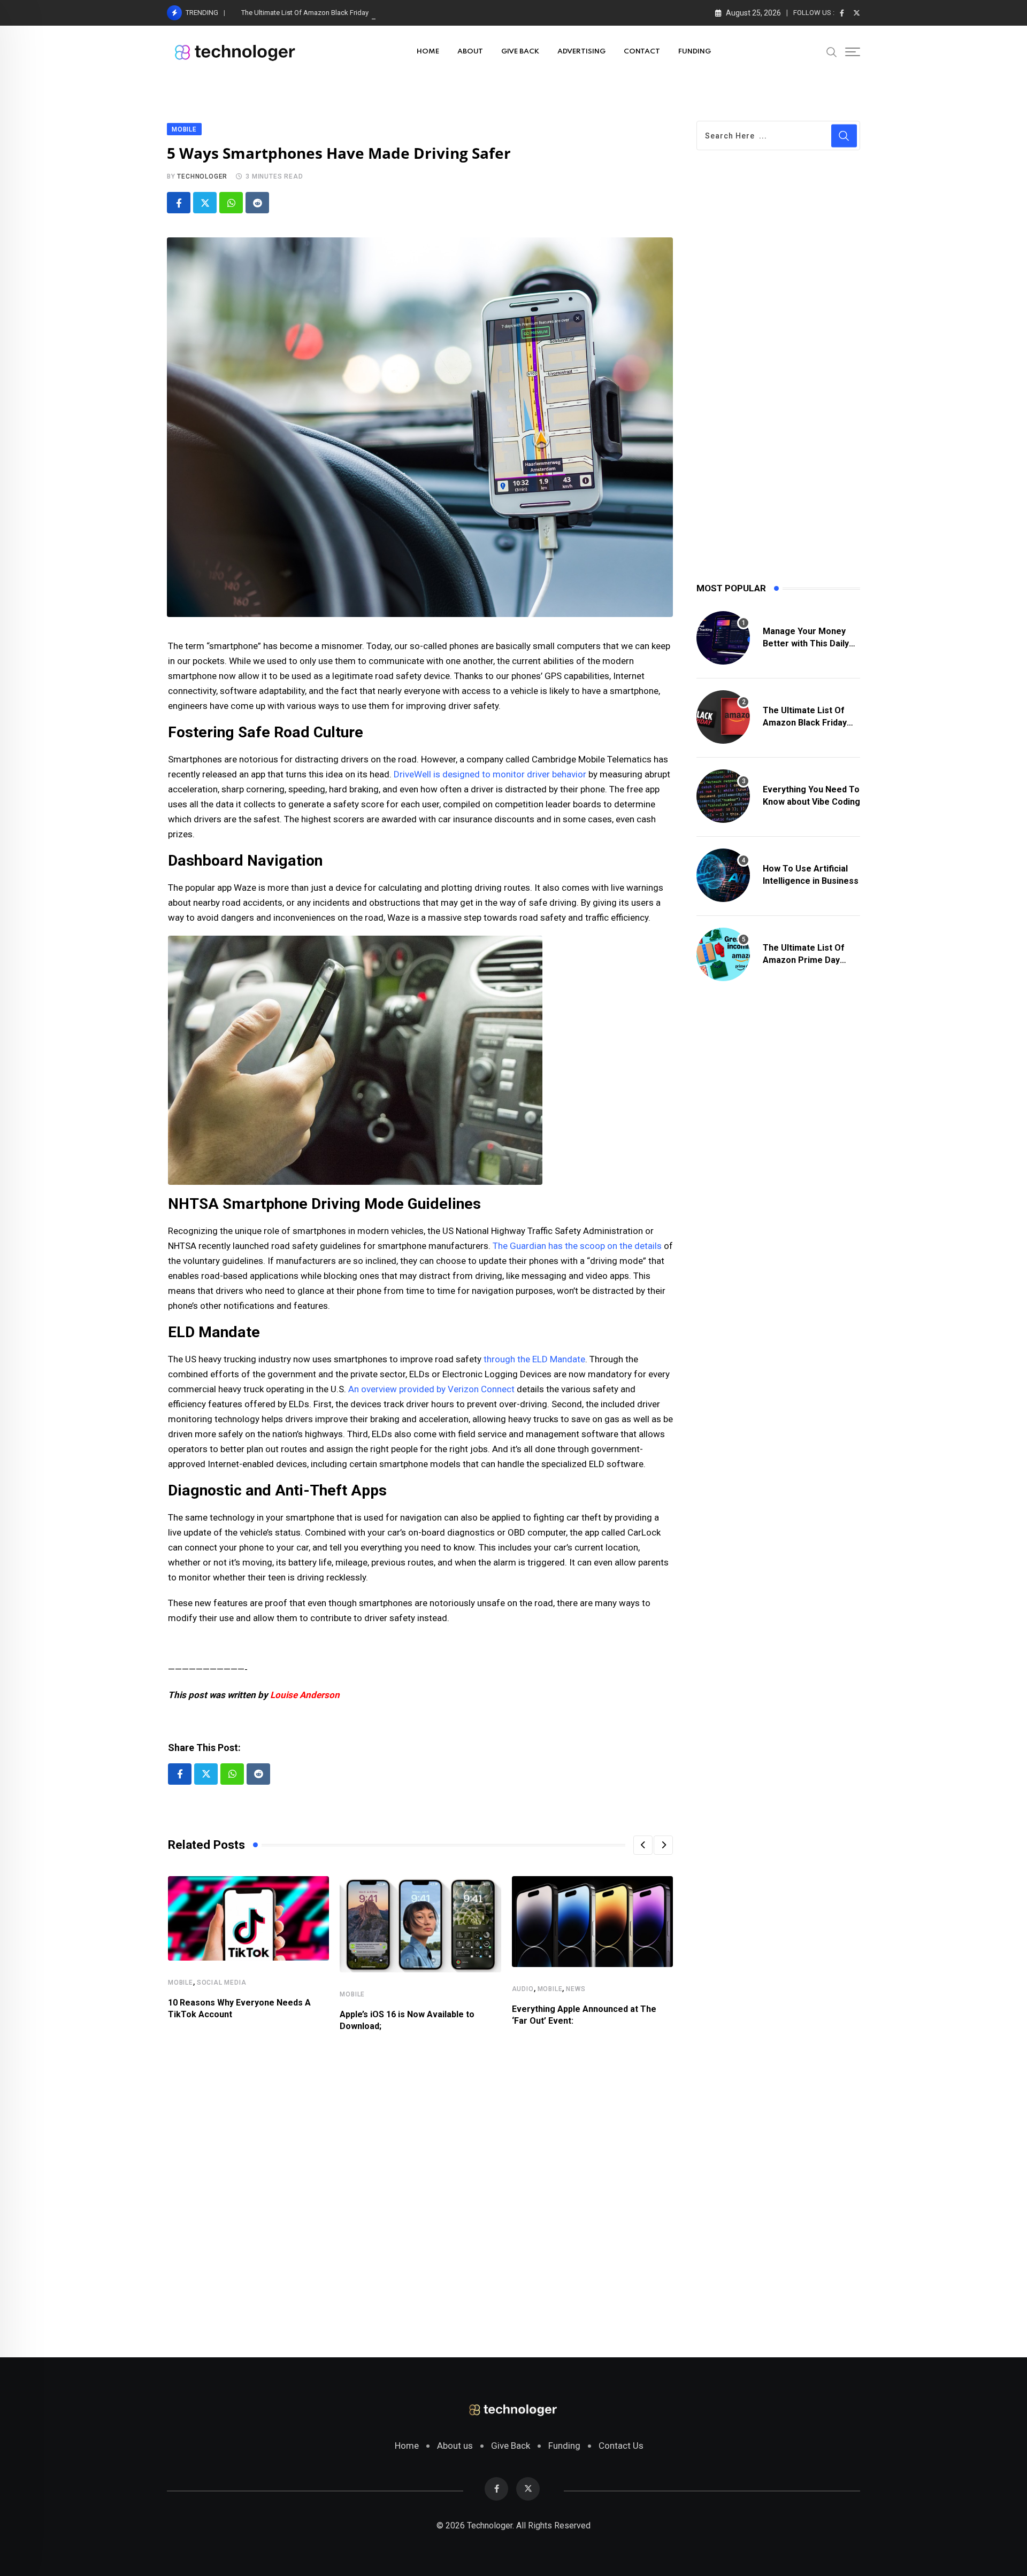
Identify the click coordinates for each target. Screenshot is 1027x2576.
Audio (523, 1989)
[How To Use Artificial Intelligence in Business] (723, 875)
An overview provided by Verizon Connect (431, 1389)
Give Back (511, 2446)
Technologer (202, 176)
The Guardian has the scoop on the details (577, 1246)
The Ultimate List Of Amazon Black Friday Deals (315, 13)
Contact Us (621, 2446)
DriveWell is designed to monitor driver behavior (490, 774)
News (576, 1989)
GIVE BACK (520, 52)
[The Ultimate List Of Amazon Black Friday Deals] (723, 717)
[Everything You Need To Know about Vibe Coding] (723, 796)
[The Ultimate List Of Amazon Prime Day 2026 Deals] (723, 954)
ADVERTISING (581, 52)
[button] (643, 1845)
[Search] (832, 51)
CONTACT (642, 52)
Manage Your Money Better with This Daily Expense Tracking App (808, 643)
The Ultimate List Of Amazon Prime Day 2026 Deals (804, 960)
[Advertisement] (420, 2188)
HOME (428, 52)
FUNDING (695, 52)
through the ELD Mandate (534, 1359)
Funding (564, 2446)
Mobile (181, 1983)
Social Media (222, 1983)
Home (407, 2446)
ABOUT (470, 52)
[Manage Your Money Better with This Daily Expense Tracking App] (723, 638)
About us (455, 2446)
